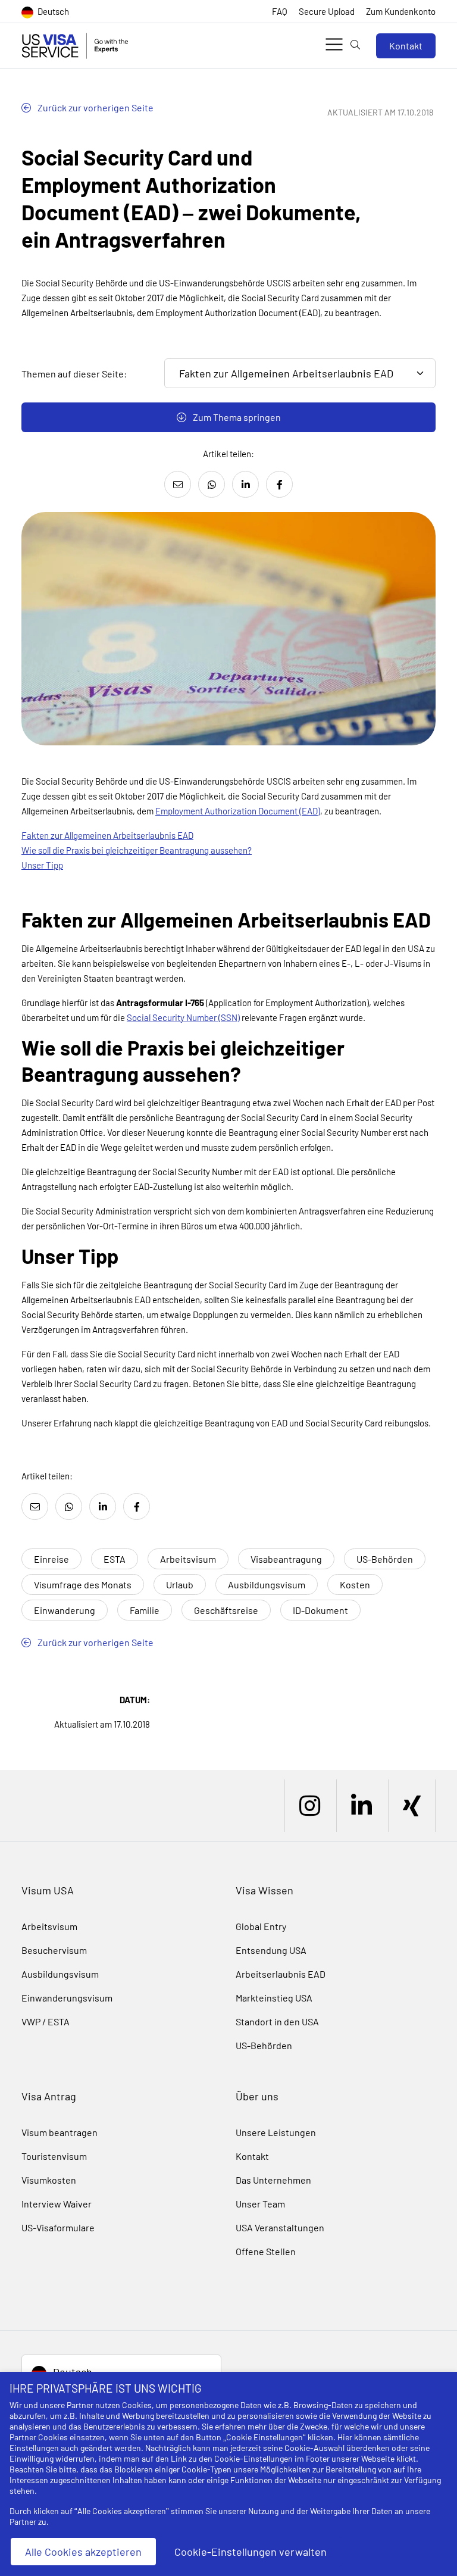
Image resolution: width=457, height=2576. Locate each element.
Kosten (355, 1584)
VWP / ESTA (46, 2021)
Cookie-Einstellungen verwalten (251, 2552)
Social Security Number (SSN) (183, 1017)
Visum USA (48, 1890)
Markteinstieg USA (274, 1998)
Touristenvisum (54, 2156)
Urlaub (180, 1584)
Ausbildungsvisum (267, 1584)
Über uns (257, 2096)
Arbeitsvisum (188, 1559)
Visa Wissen (265, 1890)
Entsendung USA (271, 1950)
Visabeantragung (286, 1559)
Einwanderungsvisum (67, 1998)
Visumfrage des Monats (83, 1584)
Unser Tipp (42, 865)
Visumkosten (49, 2180)
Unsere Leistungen (276, 2132)
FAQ (280, 11)
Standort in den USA (277, 2021)
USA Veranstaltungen (280, 2227)
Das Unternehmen (273, 2180)
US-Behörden (385, 1559)
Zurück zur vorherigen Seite (95, 107)
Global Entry (261, 1926)
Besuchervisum (54, 1950)
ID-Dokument (320, 1610)
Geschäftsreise (226, 1610)
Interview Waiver (57, 2204)
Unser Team (260, 2204)
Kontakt (406, 46)
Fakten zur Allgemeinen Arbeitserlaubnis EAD (107, 835)
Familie (145, 1610)
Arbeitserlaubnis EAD (281, 1974)
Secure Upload (327, 11)
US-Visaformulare (58, 2227)
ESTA (115, 1559)
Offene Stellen (266, 2251)
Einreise (51, 1559)
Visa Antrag (49, 2096)
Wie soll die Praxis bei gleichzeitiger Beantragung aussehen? (137, 850)
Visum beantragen (60, 2132)
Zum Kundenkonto (401, 11)
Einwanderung (65, 1610)
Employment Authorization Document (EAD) (238, 811)
